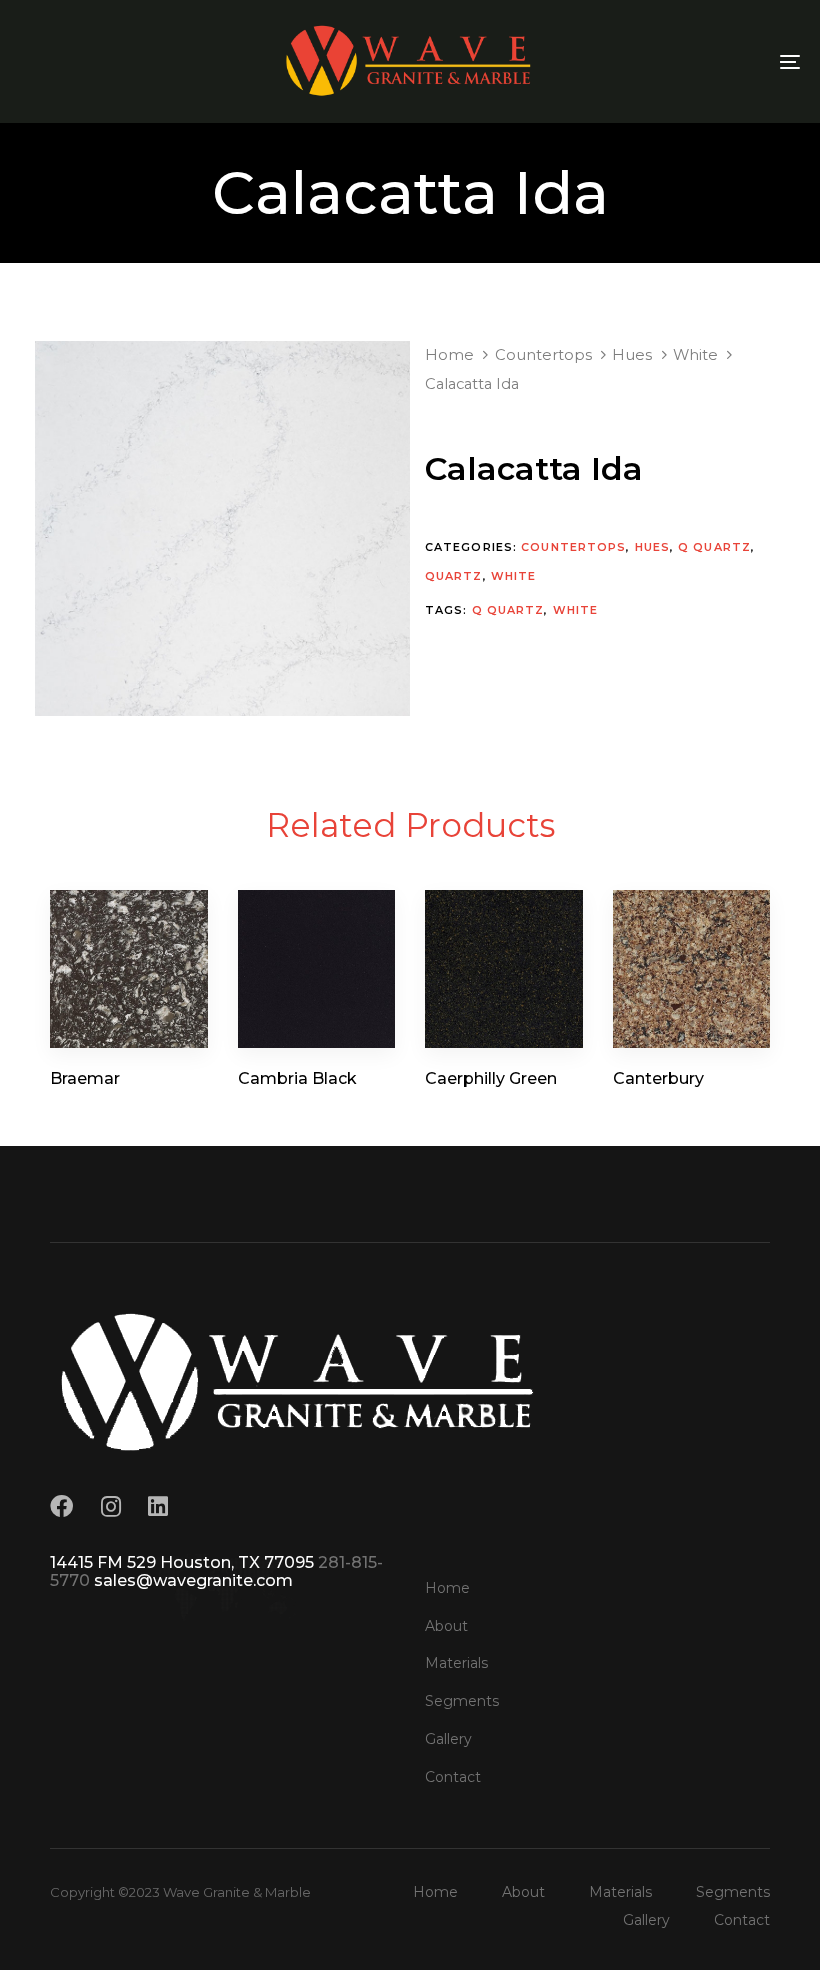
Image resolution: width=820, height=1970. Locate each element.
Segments (462, 1701)
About (446, 1626)
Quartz (454, 576)
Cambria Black (297, 1078)
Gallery (448, 1739)
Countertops (543, 355)
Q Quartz (714, 547)
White (695, 355)
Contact (453, 1777)
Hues (632, 355)
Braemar (85, 1078)
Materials (456, 1663)
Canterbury (658, 1078)
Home (449, 355)
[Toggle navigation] (670, 61)
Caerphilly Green (491, 1078)
